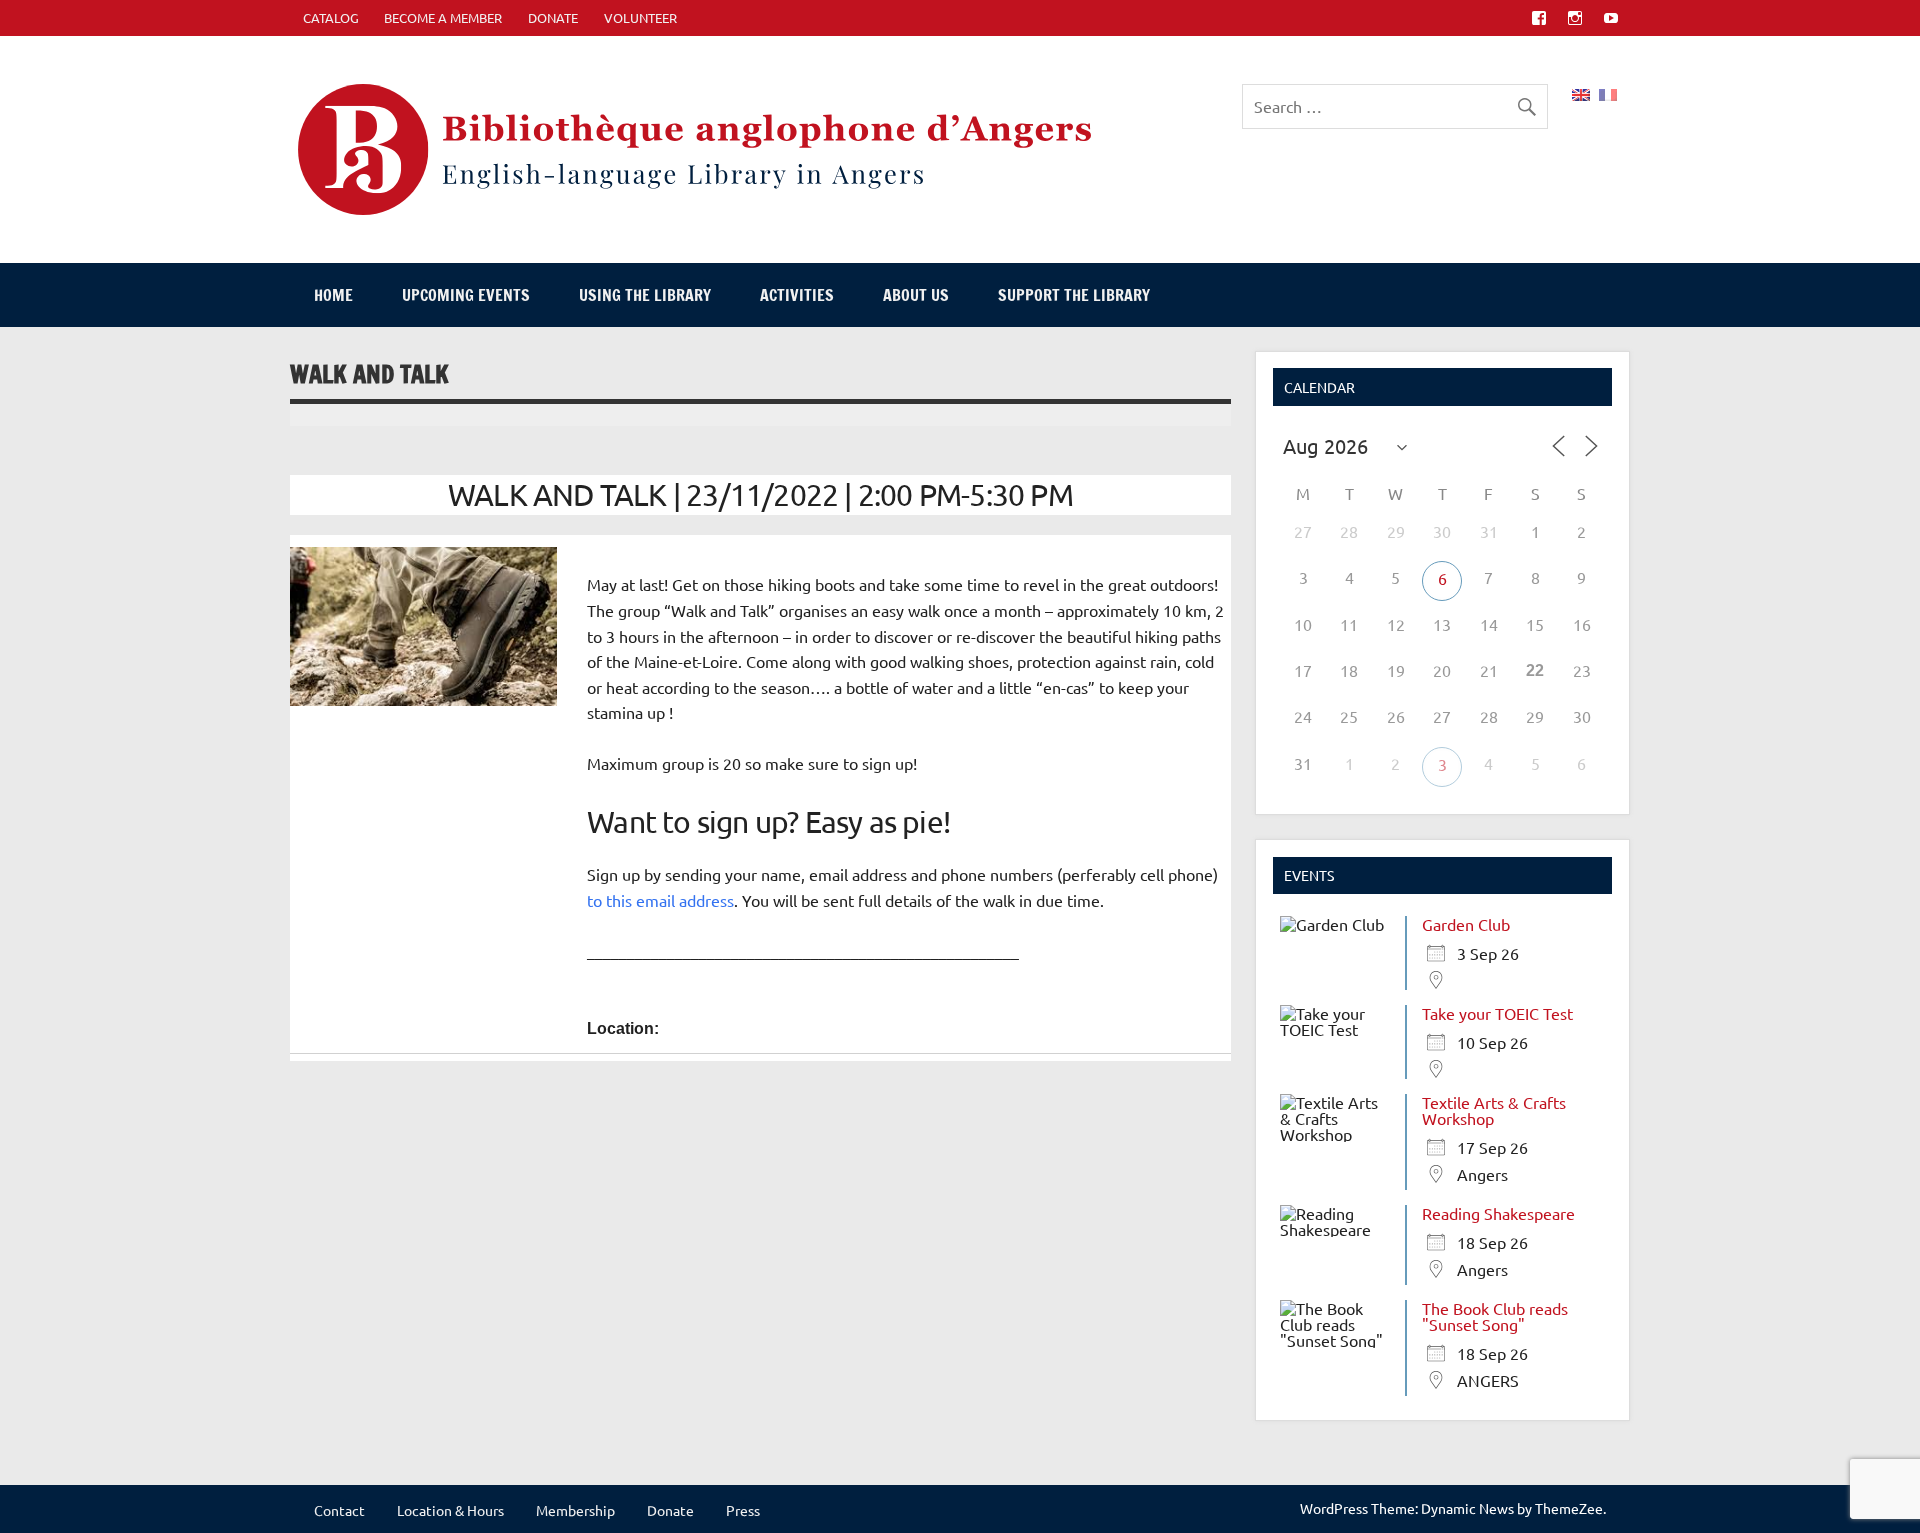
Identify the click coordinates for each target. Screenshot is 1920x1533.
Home (333, 295)
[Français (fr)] (1608, 92)
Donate (553, 17)
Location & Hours (450, 1510)
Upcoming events (466, 295)
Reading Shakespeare (1498, 1213)
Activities (797, 295)
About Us (916, 295)
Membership (575, 1510)
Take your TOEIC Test (1497, 1013)
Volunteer (640, 17)
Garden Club (1466, 924)
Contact (339, 1510)
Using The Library (645, 295)
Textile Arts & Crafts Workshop (1494, 1110)
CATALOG (331, 17)
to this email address (660, 900)
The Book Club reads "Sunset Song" (1495, 1316)
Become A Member (443, 17)
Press (743, 1510)
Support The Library (1074, 295)
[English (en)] (1581, 92)
